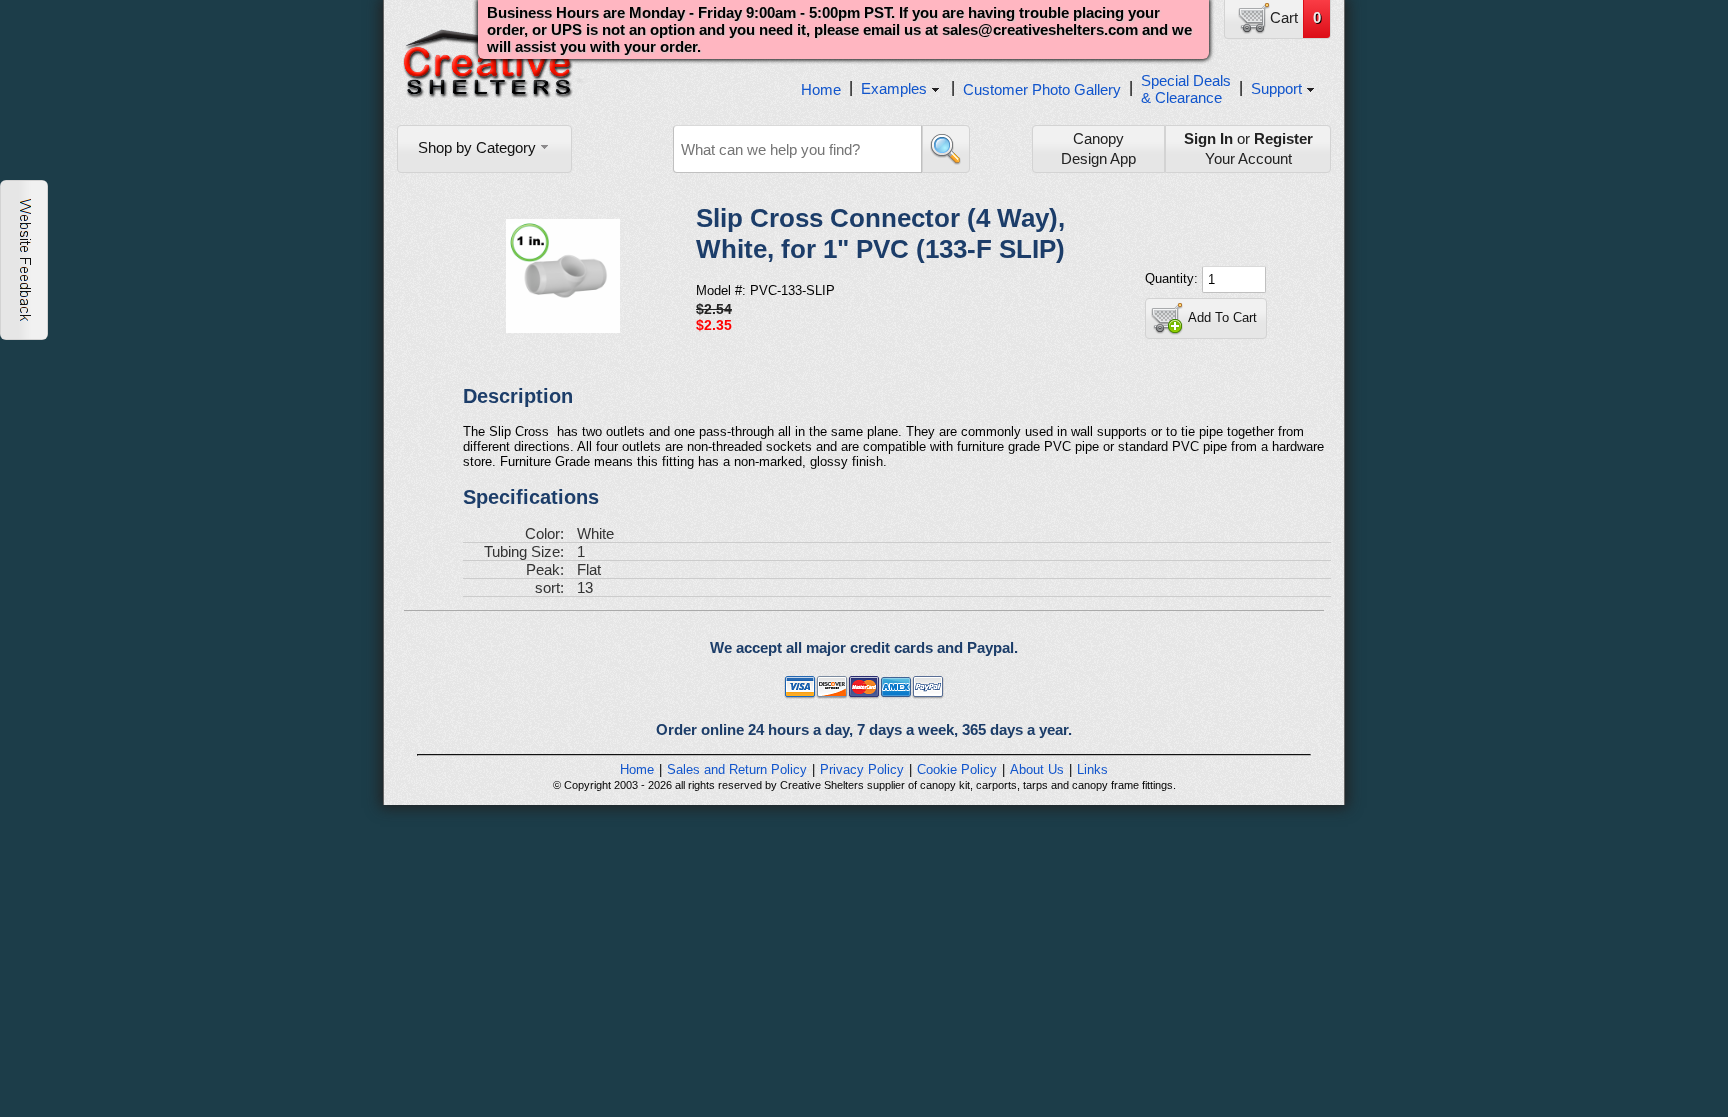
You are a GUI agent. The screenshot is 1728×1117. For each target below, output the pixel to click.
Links (1092, 769)
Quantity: (1173, 278)
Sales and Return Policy (737, 769)
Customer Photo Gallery (1042, 89)
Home (821, 89)
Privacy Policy (862, 769)
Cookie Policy (957, 769)
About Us (1037, 769)
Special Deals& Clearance (1186, 89)
